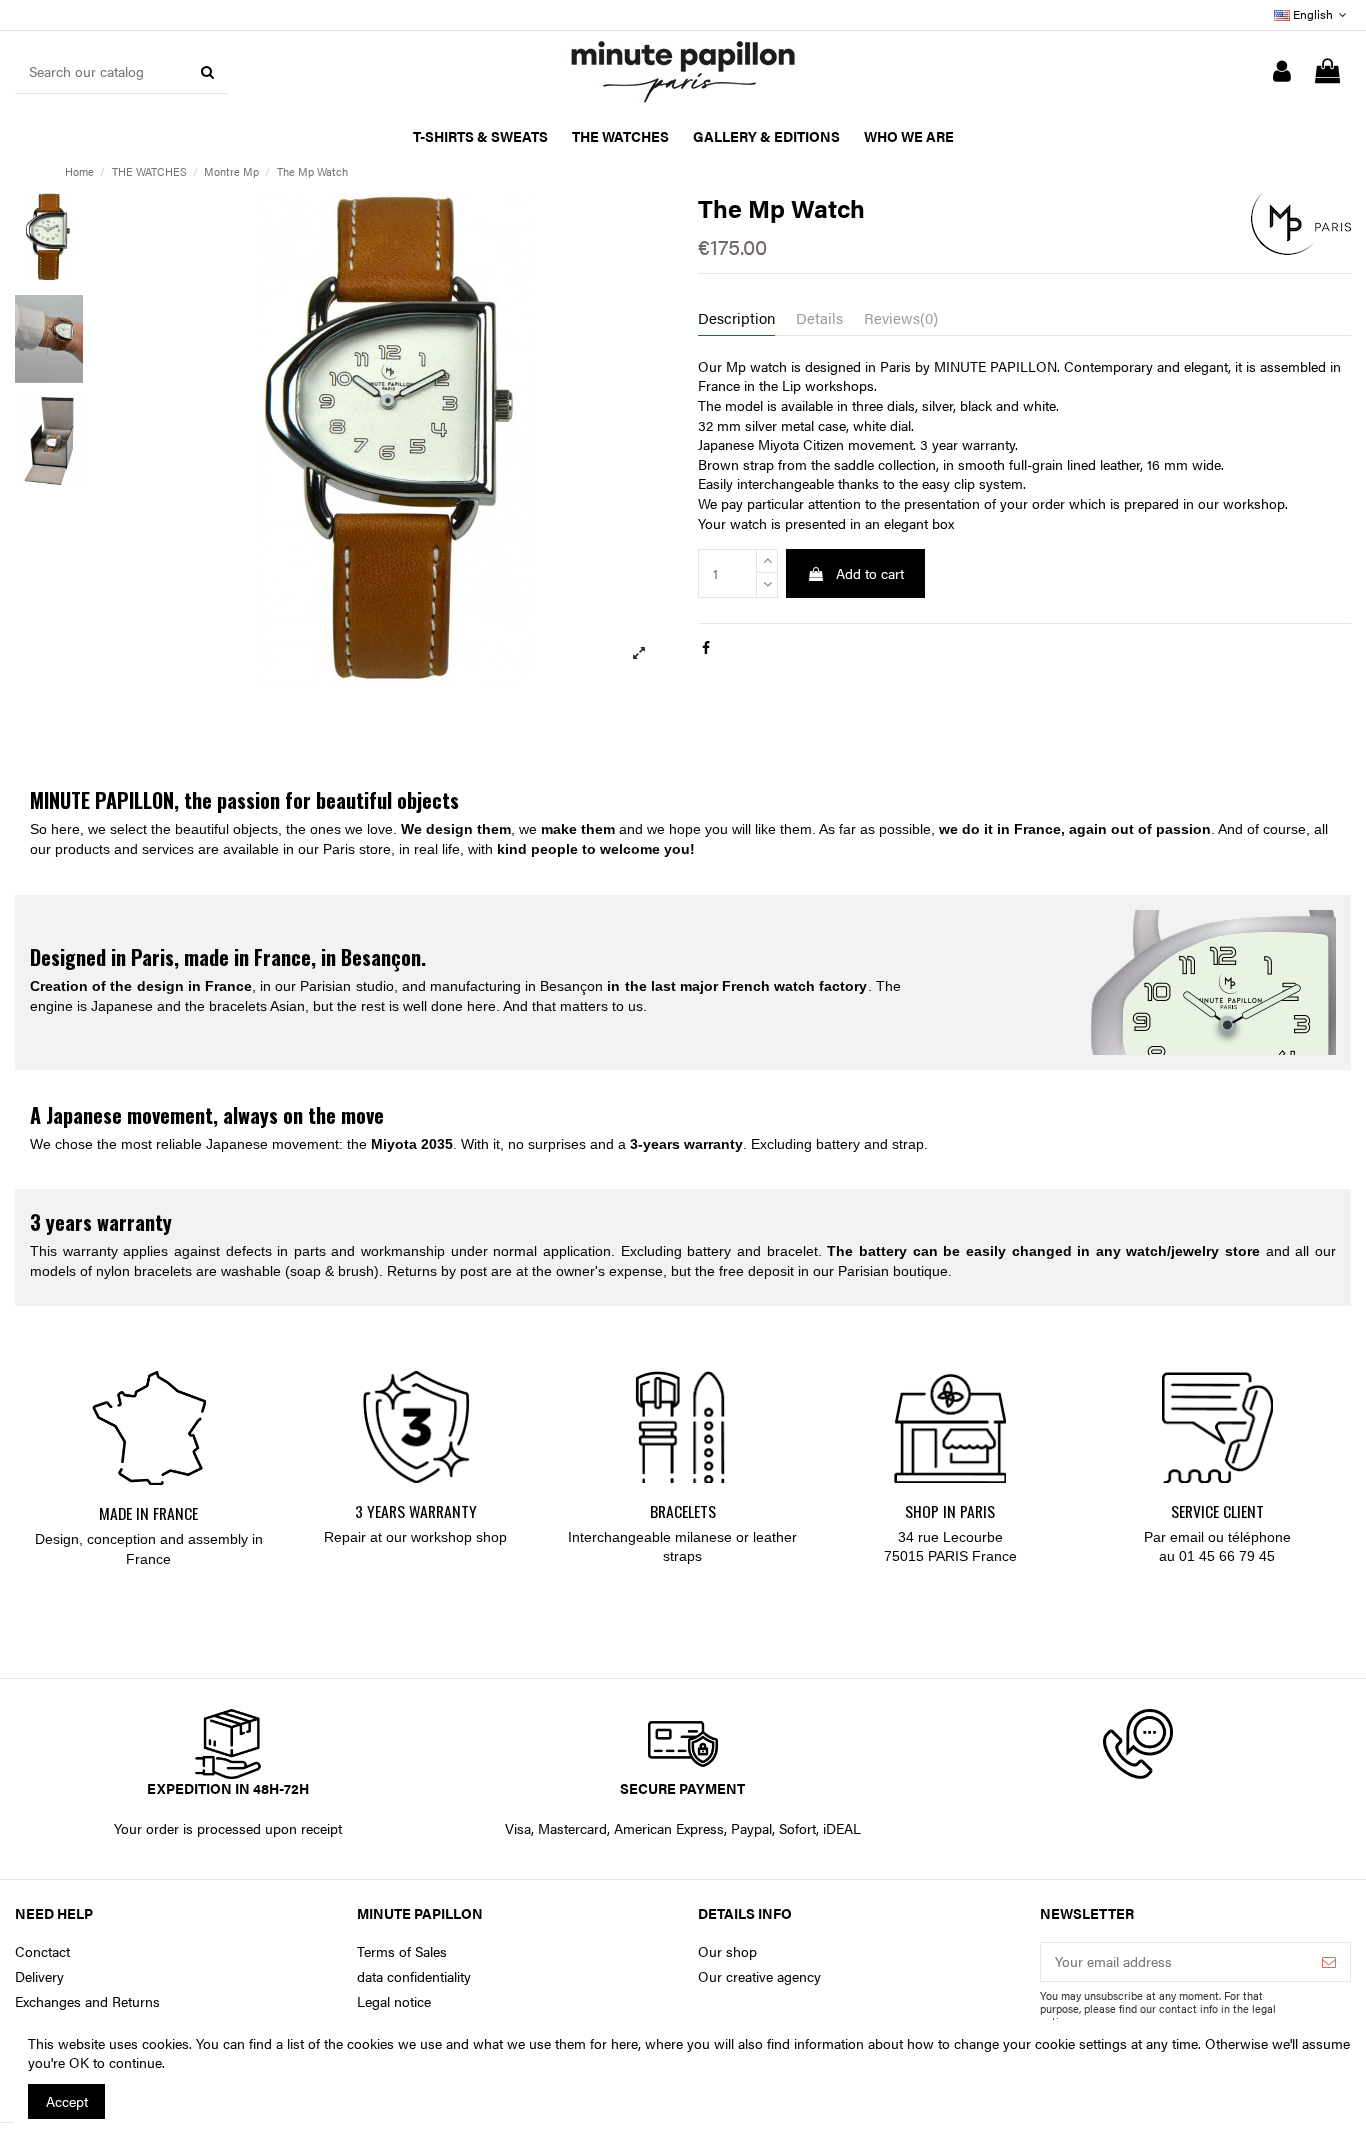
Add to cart (870, 573)
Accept (67, 2101)
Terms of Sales (402, 1951)
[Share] (706, 647)
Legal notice (394, 2001)
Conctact (42, 1951)
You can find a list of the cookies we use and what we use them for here (417, 2043)
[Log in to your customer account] (1282, 72)
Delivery (39, 1976)
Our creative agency (759, 1976)
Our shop (727, 1951)
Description (736, 318)
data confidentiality (414, 1976)
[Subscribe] (1329, 1962)
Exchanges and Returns (87, 2001)
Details (819, 318)
